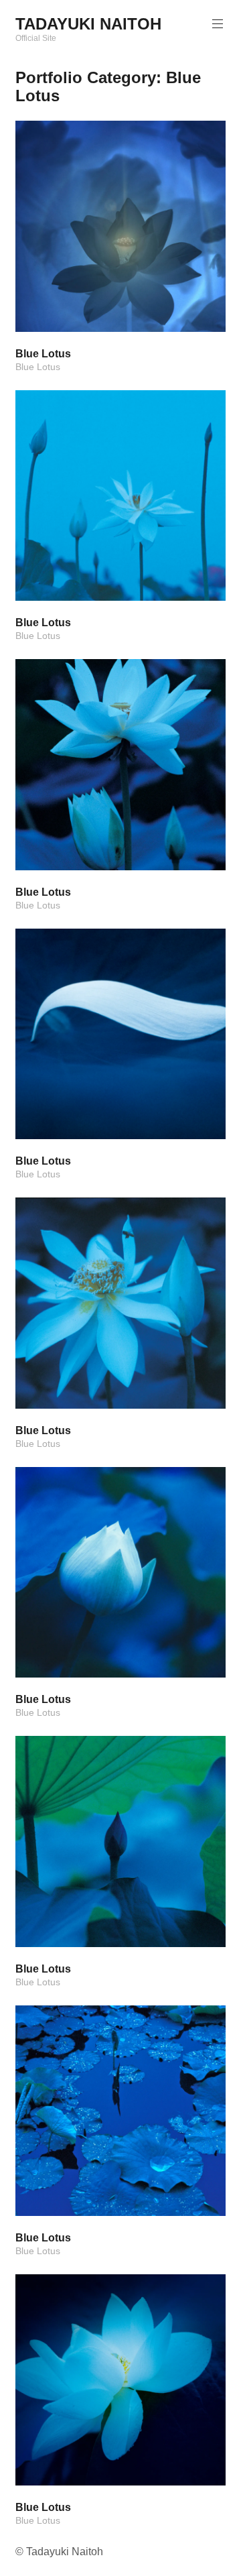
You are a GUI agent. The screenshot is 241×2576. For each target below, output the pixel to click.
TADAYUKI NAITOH (88, 24)
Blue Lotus (38, 367)
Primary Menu (218, 24)
